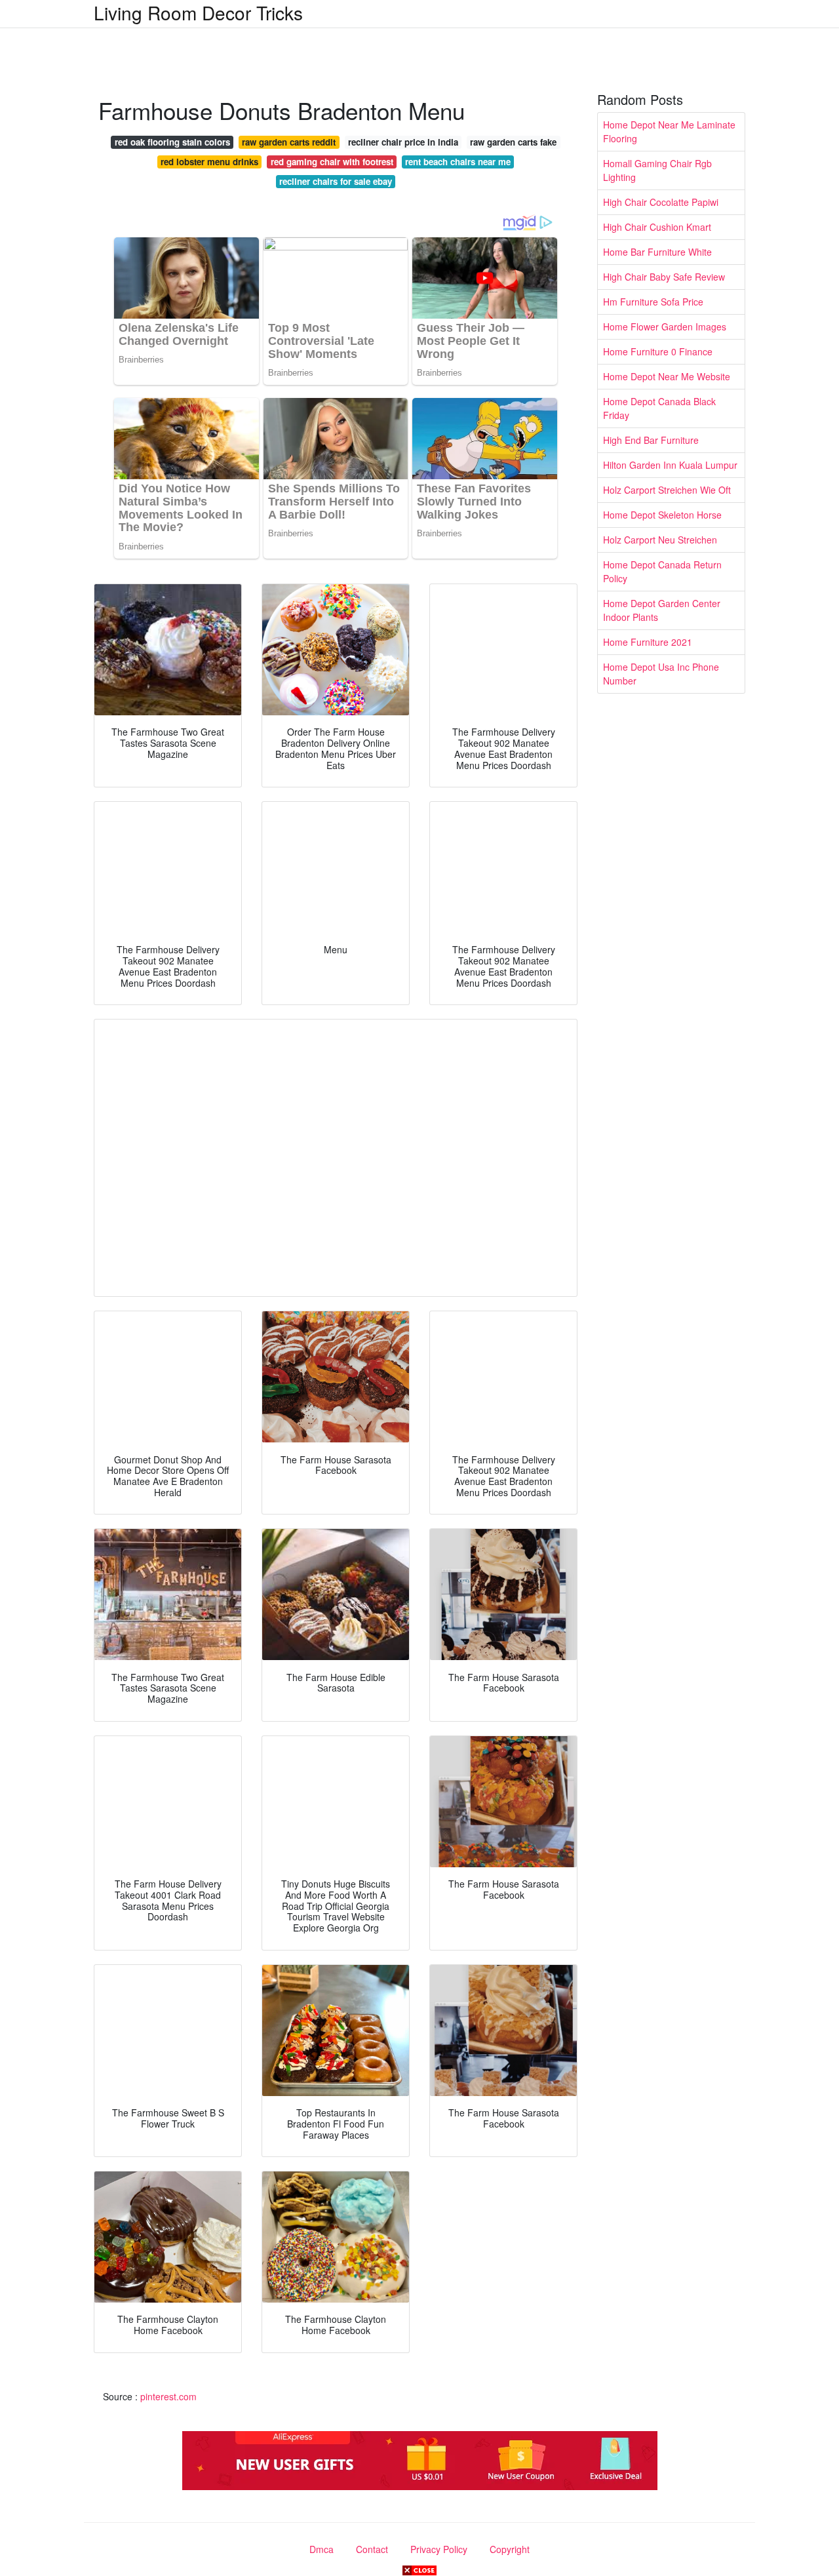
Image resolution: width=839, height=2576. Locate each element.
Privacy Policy (439, 2549)
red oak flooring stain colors (172, 142)
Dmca (322, 2549)
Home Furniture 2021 (648, 642)
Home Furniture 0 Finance (658, 351)
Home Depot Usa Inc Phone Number (661, 674)
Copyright (510, 2549)
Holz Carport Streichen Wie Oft (667, 490)
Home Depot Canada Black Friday (659, 408)
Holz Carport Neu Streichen (660, 540)
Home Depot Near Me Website (667, 376)
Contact (372, 2549)
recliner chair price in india (403, 142)
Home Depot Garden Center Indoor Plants (662, 610)
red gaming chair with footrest (332, 162)
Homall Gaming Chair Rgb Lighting (657, 170)
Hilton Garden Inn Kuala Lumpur (670, 465)
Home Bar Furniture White (657, 252)
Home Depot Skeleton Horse (662, 515)
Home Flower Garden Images (665, 327)
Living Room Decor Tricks (198, 12)
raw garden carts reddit (289, 142)
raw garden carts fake (513, 142)
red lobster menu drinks (209, 162)
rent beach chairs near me (458, 162)
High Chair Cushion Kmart (657, 227)
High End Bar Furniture (651, 440)
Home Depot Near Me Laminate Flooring (669, 131)
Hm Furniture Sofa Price (653, 302)
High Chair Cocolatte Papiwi (661, 202)
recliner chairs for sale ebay (336, 181)
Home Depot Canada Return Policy (662, 571)
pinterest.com (168, 2396)
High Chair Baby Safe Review (664, 277)
